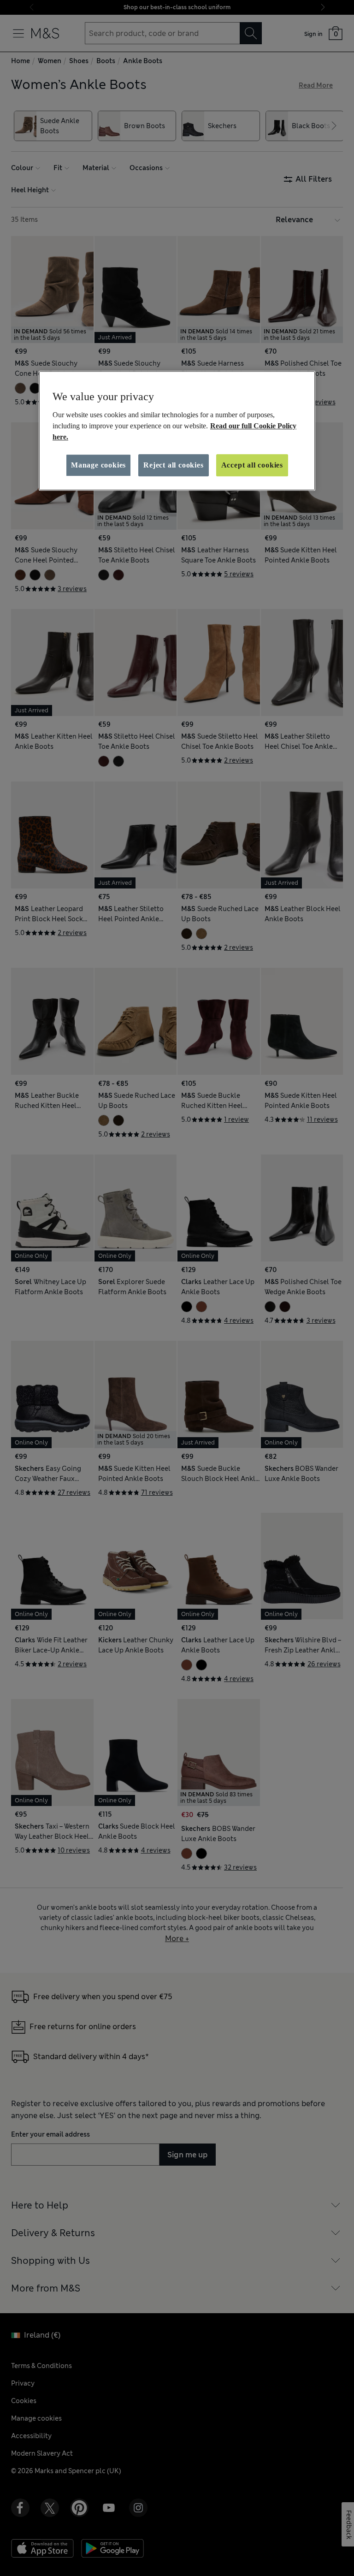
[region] (177, 431)
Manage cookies (98, 465)
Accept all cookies (252, 465)
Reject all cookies (173, 465)
